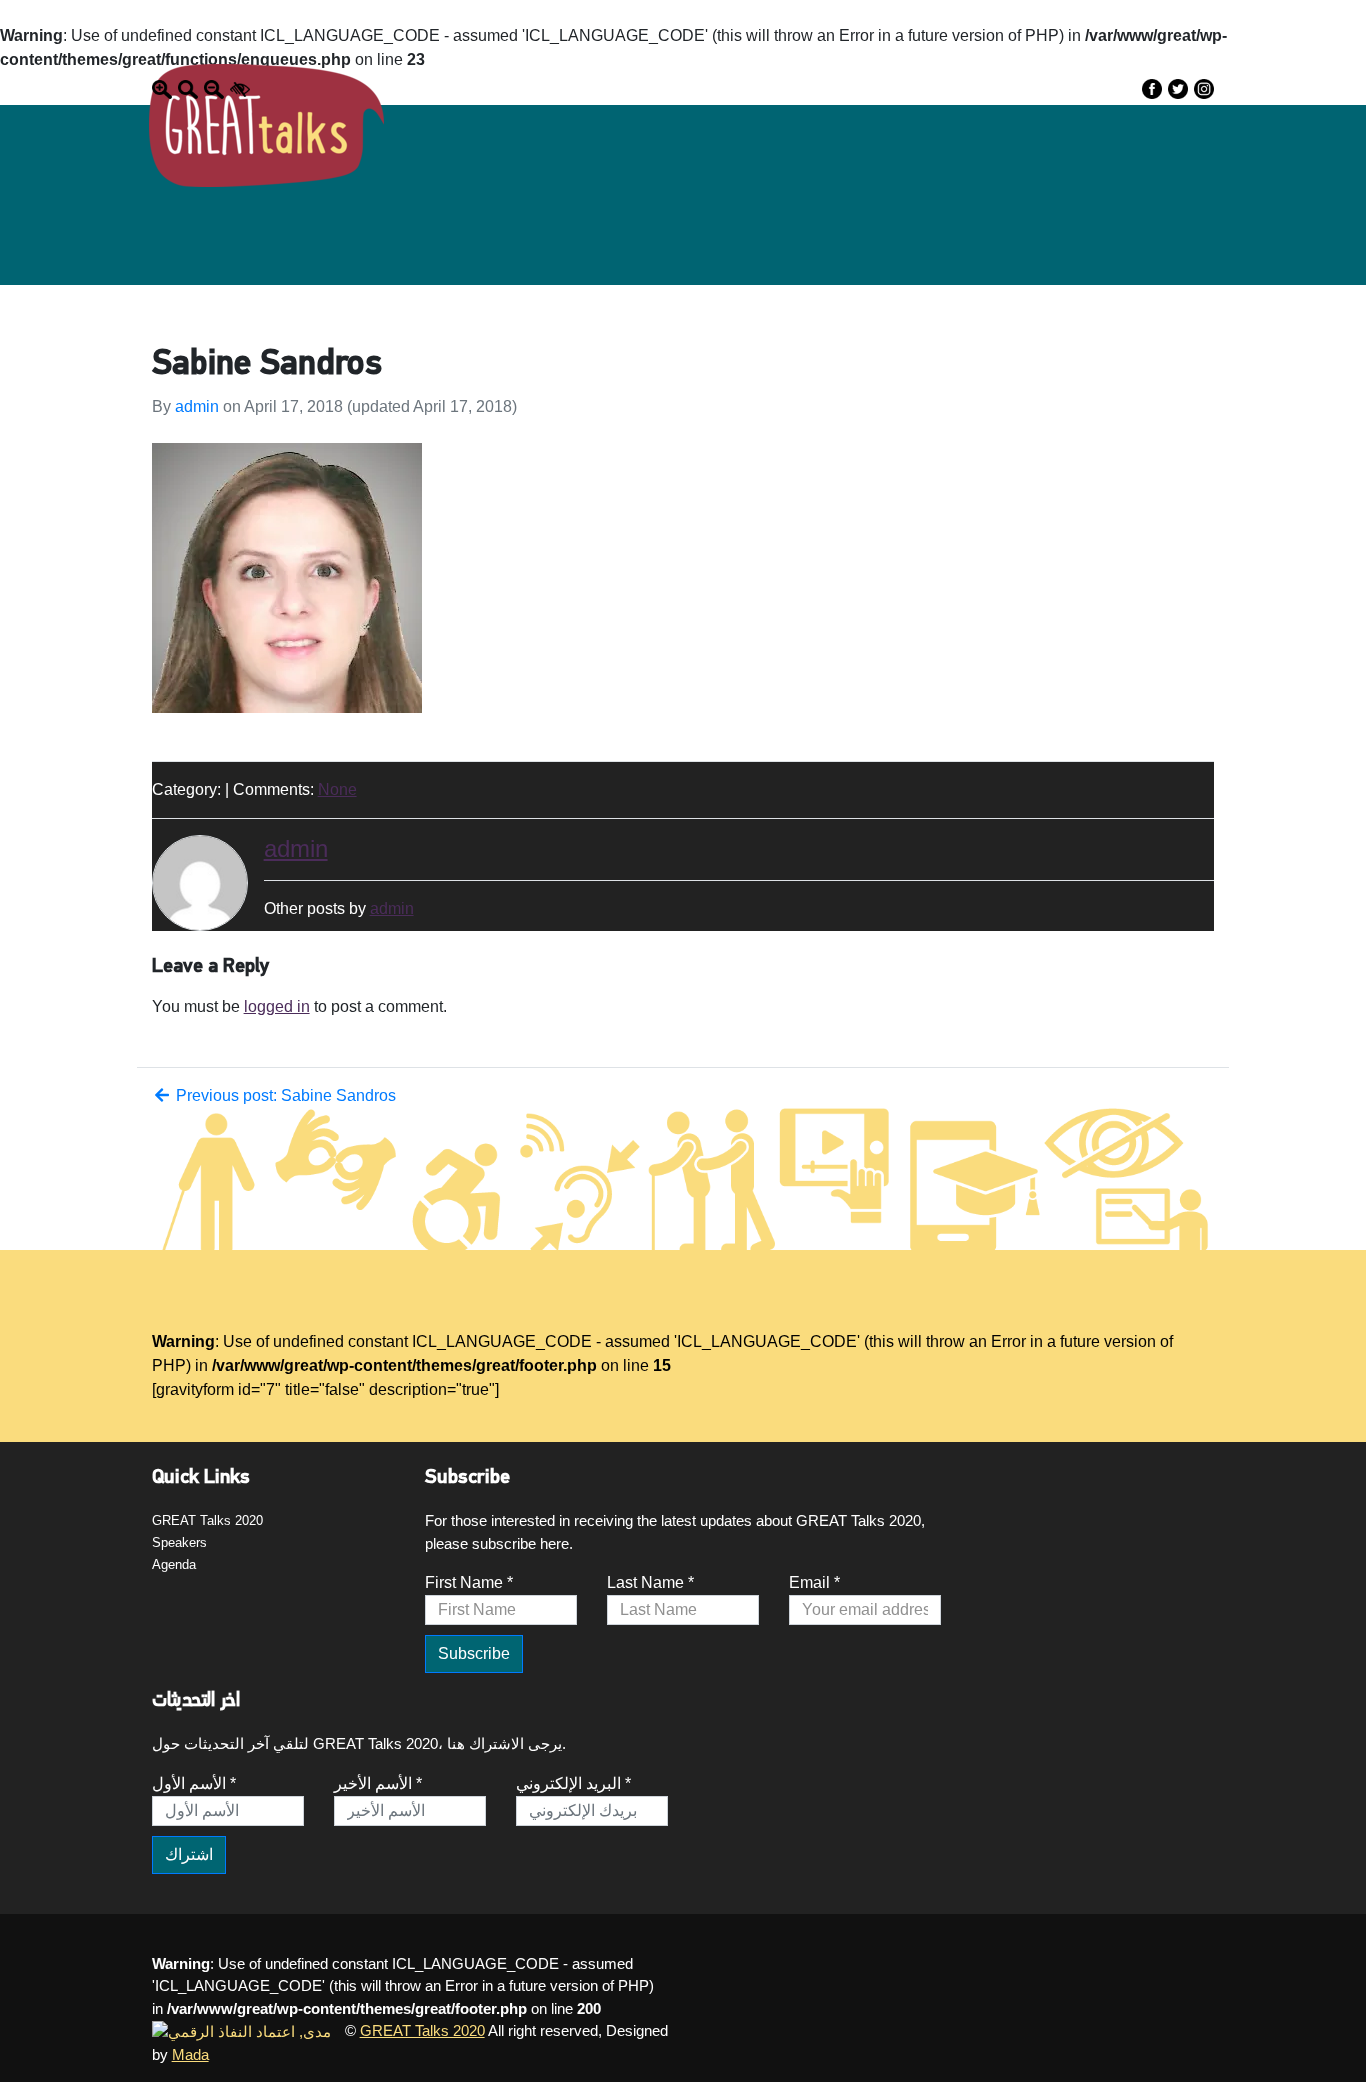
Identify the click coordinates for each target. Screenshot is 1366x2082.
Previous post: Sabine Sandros (284, 1095)
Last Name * (650, 1582)
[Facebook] (1152, 88)
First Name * (469, 1582)
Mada (190, 2054)
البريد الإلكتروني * (573, 1783)
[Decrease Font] (214, 88)
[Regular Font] (188, 88)
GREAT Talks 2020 (207, 1520)
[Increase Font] (162, 88)
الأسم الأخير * (378, 1783)
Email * (814, 1582)
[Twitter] (1178, 88)
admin (197, 406)
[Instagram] (1204, 88)
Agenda (174, 1564)
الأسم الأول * (194, 1783)
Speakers (179, 1542)
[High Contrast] (240, 88)
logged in (277, 1006)
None (337, 789)
